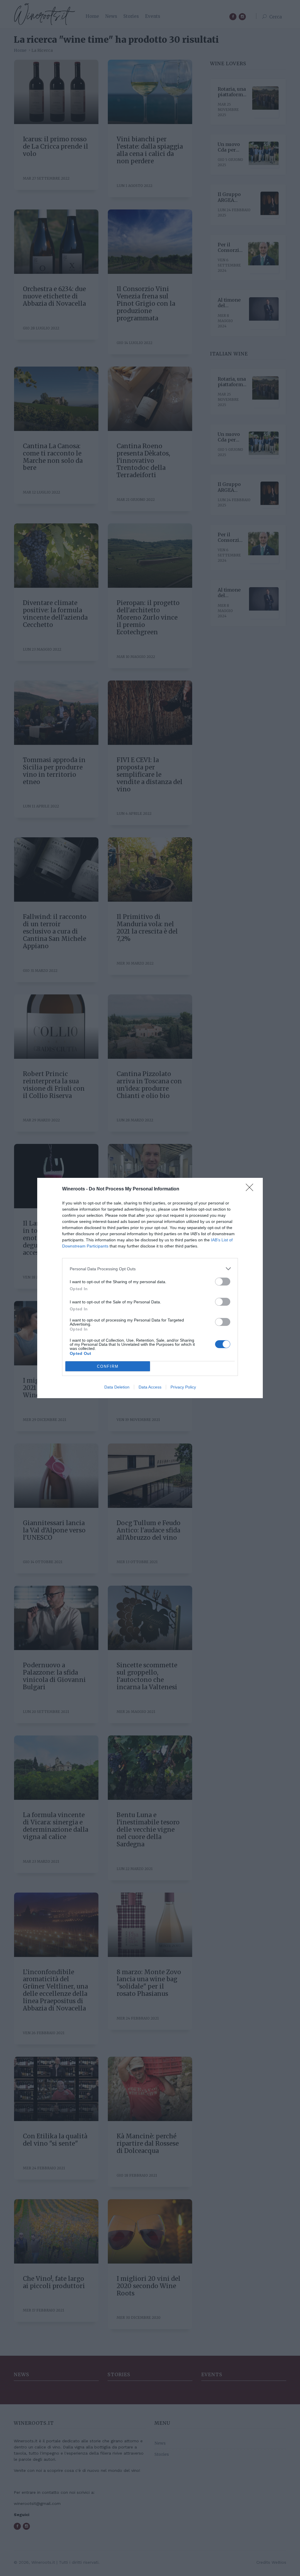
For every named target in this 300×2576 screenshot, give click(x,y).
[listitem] (150, 1269)
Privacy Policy (183, 1387)
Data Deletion (117, 1387)
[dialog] (150, 1288)
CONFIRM (108, 1366)
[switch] (223, 1282)
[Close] (251, 1189)
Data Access (150, 1387)
